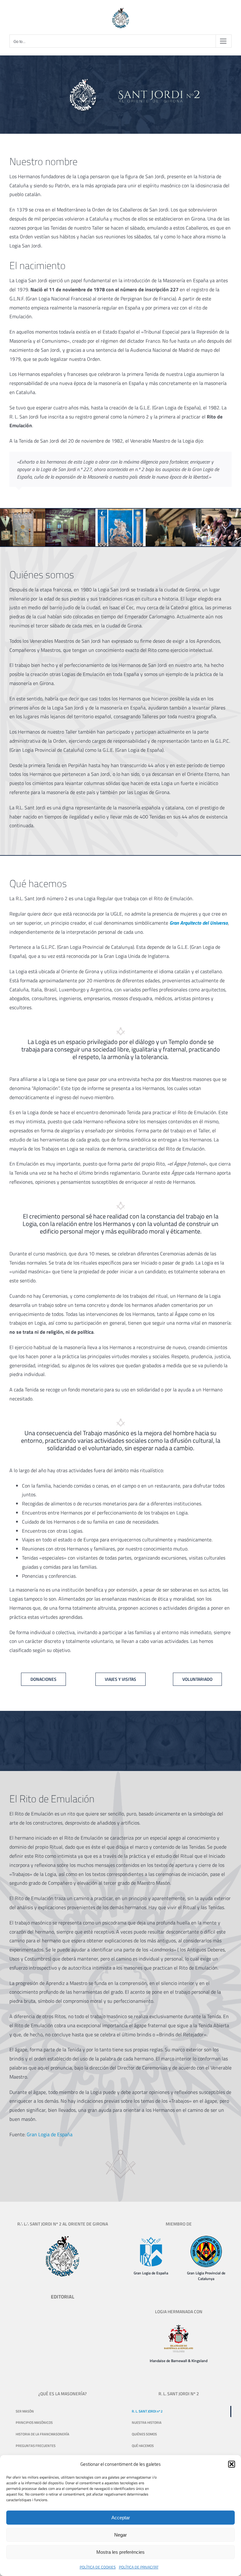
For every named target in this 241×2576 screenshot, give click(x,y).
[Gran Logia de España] (151, 2238)
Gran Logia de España (50, 2134)
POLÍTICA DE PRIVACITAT (139, 2567)
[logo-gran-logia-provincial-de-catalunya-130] (206, 2238)
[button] (232, 2464)
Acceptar (121, 2518)
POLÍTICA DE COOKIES (98, 2567)
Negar (120, 2535)
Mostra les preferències (120, 2552)
